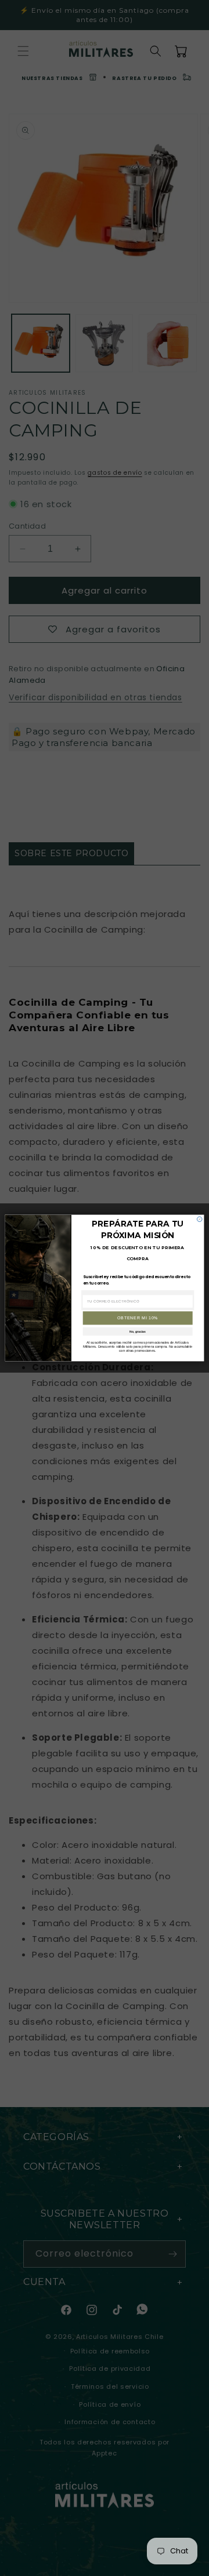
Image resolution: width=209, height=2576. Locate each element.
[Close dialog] (199, 1219)
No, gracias (138, 1331)
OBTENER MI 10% (138, 1318)
